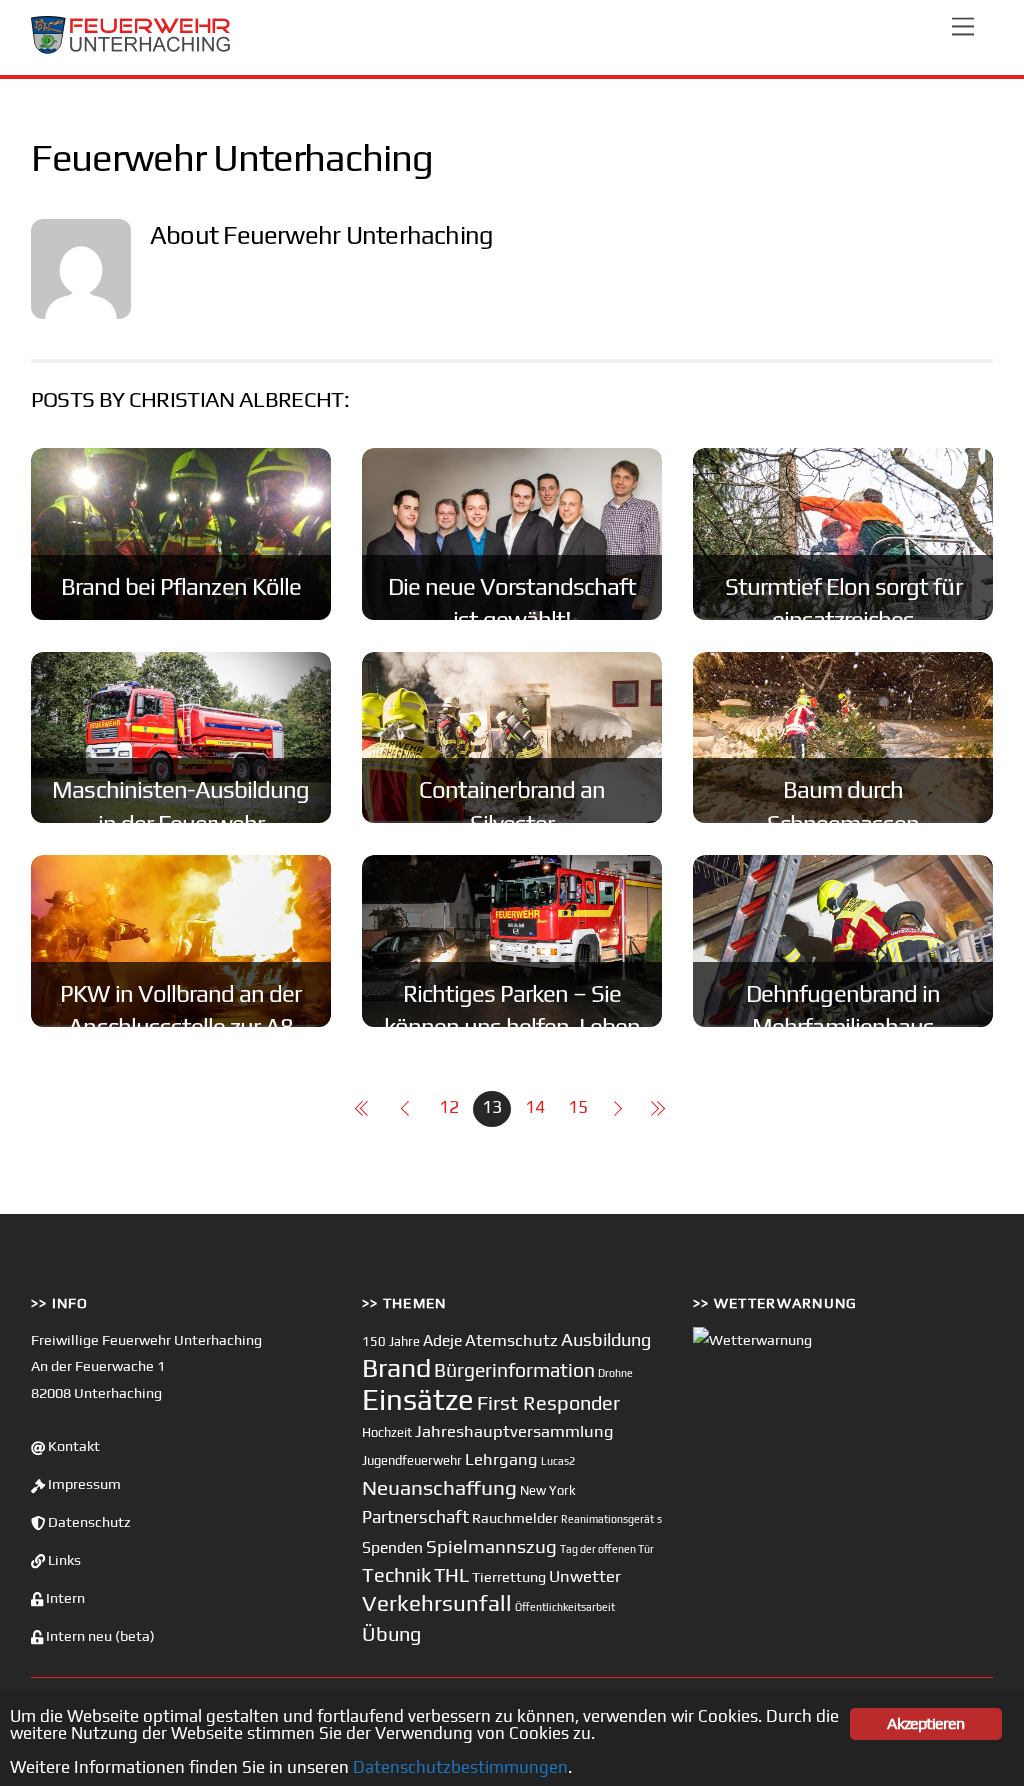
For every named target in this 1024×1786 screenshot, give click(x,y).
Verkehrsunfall (437, 1603)
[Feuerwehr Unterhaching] (131, 49)
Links (63, 1560)
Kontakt (72, 1446)
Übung (391, 1633)
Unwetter (585, 1576)
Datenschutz (88, 1522)
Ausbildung (606, 1339)
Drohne (615, 1373)
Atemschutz (511, 1340)
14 (535, 1107)
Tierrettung (509, 1576)
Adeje (442, 1340)
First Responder (548, 1402)
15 (578, 1107)
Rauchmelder (515, 1517)
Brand (396, 1367)
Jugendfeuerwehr (412, 1460)
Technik (396, 1574)
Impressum (83, 1484)
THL (451, 1575)
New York (548, 1490)
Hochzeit (387, 1432)
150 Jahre (391, 1341)
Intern (64, 1598)
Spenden (392, 1547)
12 (449, 1107)
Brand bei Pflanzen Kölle (181, 586)
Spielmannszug (491, 1546)
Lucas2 (558, 1461)
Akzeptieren (925, 1723)
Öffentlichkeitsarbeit (565, 1607)
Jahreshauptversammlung (514, 1431)
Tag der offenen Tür (607, 1549)
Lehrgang (501, 1459)
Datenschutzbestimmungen (460, 1767)
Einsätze (418, 1399)
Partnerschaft (415, 1517)
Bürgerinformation (514, 1370)
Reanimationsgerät (607, 1519)
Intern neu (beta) (99, 1636)
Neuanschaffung (439, 1487)
